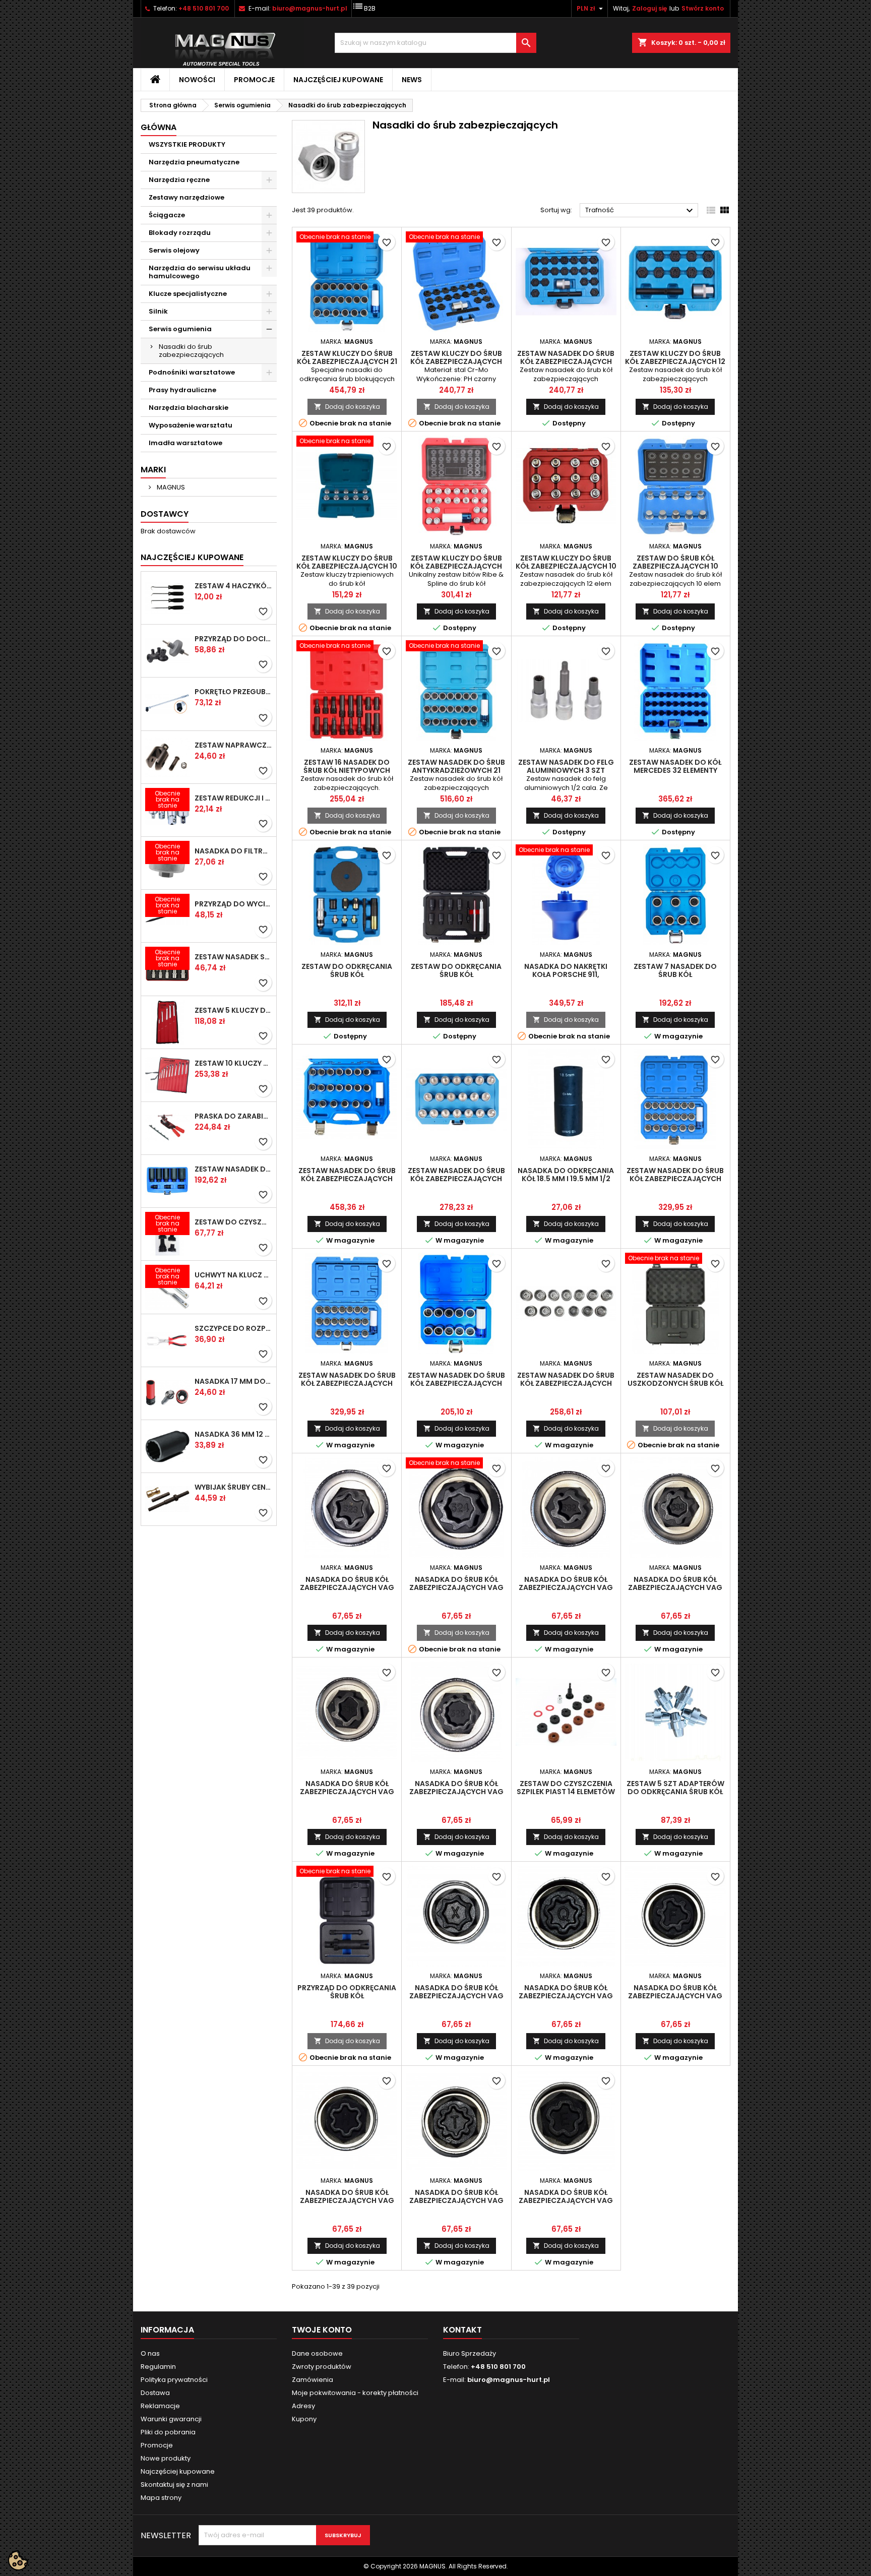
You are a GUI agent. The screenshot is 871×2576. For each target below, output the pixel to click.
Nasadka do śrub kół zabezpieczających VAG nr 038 (347, 1792)
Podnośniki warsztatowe (192, 372)
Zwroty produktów (322, 2367)
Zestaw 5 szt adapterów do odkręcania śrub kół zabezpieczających (675, 1792)
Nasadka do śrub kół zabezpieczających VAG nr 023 (347, 1587)
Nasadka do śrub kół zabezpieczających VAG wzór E (566, 2200)
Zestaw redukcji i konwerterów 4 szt (233, 798)
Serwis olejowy (174, 250)
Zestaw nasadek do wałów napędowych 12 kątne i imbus (233, 1169)
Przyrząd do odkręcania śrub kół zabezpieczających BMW (347, 1996)
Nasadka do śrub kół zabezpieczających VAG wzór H (347, 2200)
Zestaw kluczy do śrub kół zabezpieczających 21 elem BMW (347, 361)
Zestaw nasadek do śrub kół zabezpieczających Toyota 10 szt (456, 1383)
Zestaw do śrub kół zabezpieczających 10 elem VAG (675, 566)
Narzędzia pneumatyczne (194, 162)
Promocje (254, 80)
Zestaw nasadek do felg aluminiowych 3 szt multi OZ (566, 770)
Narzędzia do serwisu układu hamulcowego (200, 272)
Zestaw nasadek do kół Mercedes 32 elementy (675, 766)
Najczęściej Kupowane (192, 557)
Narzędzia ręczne (179, 180)
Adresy (303, 2406)
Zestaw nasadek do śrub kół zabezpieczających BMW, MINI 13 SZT (566, 1383)
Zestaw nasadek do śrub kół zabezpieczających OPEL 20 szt (347, 1179)
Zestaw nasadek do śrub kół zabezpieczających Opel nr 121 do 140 (347, 1383)
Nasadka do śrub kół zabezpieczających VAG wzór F (675, 1996)
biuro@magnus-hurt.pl (310, 8)
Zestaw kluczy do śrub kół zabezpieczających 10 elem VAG (566, 566)
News (412, 80)
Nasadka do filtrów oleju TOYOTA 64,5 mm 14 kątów (233, 851)
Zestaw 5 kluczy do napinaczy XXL (233, 1010)
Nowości (197, 80)
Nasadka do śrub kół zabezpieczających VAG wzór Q (566, 1996)
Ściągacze (167, 215)
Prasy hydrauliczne (182, 390)
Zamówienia (313, 2380)
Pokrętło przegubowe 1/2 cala (233, 692)
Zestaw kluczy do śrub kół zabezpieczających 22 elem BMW (456, 361)
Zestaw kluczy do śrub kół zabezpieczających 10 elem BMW (347, 566)
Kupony (304, 2419)
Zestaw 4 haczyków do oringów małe (233, 586)
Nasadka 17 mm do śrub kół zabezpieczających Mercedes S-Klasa (233, 1381)
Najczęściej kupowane (338, 80)
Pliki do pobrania (168, 2432)
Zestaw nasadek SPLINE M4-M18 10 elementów (233, 957)
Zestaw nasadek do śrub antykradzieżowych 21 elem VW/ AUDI (456, 770)
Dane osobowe (317, 2353)
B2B (364, 6)
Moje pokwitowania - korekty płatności (355, 2393)
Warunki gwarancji (171, 2419)
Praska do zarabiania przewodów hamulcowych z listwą (233, 1116)
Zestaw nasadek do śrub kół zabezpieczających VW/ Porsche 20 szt (456, 1179)
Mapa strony (161, 2498)
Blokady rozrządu (180, 233)
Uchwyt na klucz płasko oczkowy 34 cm (233, 1275)
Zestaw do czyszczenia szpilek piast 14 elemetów (566, 1788)
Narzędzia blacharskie (189, 408)
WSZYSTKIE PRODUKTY (187, 144)
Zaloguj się (649, 8)
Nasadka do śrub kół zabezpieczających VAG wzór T (456, 2200)
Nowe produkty (166, 2458)
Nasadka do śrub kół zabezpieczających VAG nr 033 (675, 1587)
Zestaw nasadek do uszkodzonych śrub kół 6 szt (675, 1383)
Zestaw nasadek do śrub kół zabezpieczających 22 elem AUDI (566, 361)
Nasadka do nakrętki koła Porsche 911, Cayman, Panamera (566, 974)
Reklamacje (160, 2406)
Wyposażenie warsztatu (191, 425)
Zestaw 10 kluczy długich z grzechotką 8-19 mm (233, 1063)
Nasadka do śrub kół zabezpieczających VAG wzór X (456, 1996)
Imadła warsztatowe (185, 443)
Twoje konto (322, 2330)
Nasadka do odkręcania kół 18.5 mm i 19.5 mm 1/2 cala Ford (566, 1179)
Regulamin (158, 2367)
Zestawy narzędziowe (186, 197)
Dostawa (155, 2393)
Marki (153, 470)
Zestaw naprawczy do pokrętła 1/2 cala (233, 745)
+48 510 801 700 (204, 8)
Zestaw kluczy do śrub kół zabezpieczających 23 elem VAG (456, 566)
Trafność (640, 211)
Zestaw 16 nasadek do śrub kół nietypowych (347, 766)
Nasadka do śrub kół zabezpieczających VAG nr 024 (456, 1587)
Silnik (158, 311)
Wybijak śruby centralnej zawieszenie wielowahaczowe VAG (233, 1487)
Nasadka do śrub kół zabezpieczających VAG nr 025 (456, 1792)
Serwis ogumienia (180, 329)
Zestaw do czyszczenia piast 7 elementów (233, 1222)
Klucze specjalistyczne (188, 294)
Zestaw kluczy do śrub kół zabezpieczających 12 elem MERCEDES (675, 361)
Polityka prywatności (174, 2380)
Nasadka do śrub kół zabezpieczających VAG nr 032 (566, 1587)
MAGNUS (170, 487)
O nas (150, 2353)
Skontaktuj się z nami (174, 2485)
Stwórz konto (703, 8)
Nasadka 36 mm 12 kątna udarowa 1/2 (233, 1434)
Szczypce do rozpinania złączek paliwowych (233, 1328)
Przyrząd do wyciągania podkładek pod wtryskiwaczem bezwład (233, 904)
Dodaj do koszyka (347, 407)
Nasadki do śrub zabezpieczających (191, 351)
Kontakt (462, 2330)
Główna (159, 127)
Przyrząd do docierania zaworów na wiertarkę (233, 639)
